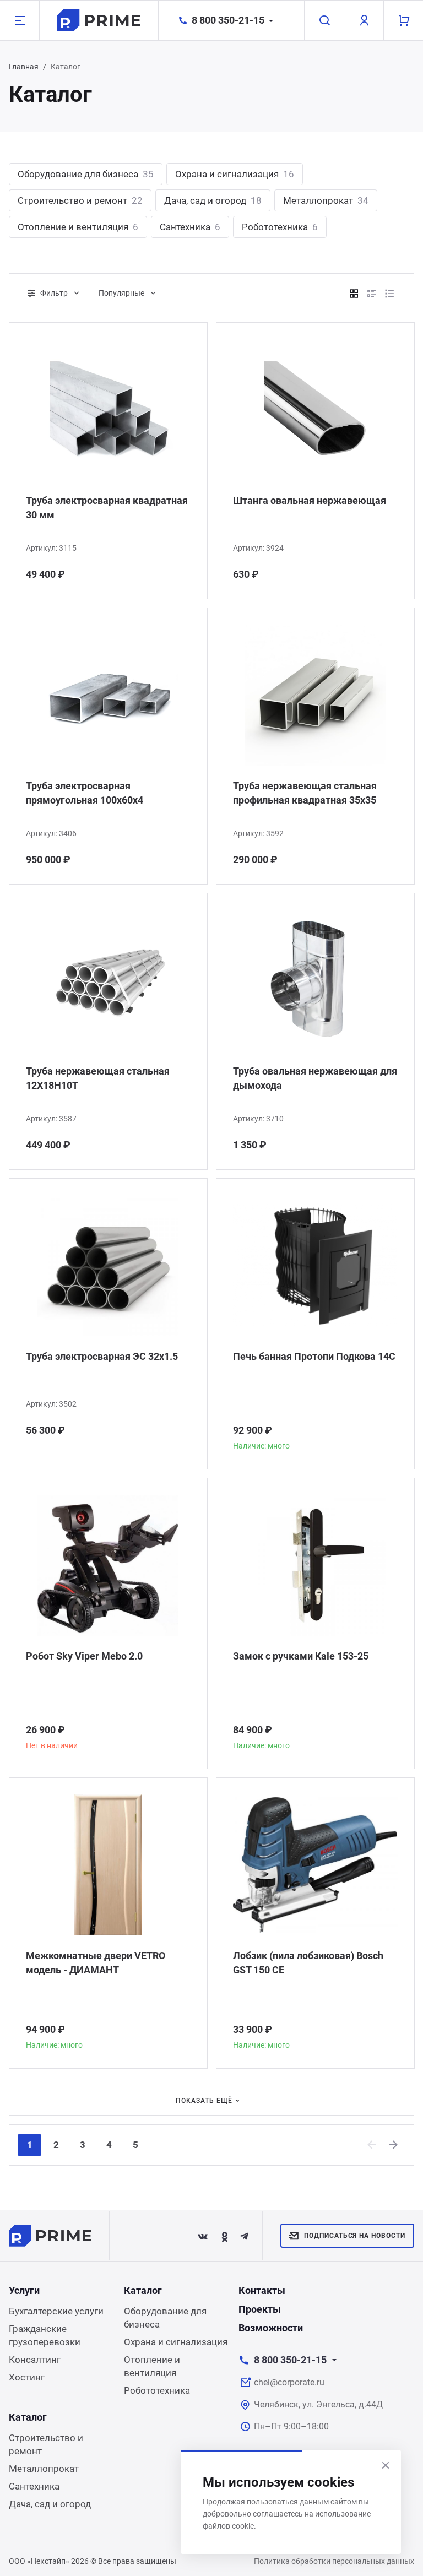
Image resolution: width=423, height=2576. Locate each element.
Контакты (262, 2290)
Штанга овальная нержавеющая (310, 500)
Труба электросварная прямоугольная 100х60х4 (85, 793)
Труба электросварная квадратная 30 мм (107, 508)
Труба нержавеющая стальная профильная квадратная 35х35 (305, 793)
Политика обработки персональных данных (334, 2561)
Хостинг (27, 2377)
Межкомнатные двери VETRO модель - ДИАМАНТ (96, 1963)
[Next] (394, 2145)
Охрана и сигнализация (235, 174)
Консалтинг (35, 2360)
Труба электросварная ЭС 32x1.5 (102, 1356)
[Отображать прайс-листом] (389, 294)
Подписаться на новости (355, 2236)
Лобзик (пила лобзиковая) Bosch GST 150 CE (308, 1963)
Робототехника (280, 227)
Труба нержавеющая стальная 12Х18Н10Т (98, 1078)
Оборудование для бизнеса (86, 174)
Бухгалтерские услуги (56, 2311)
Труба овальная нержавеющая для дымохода (315, 1078)
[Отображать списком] (372, 294)
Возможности (271, 2328)
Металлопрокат (326, 200)
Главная (24, 67)
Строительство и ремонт (80, 200)
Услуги (24, 2290)
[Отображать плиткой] (354, 294)
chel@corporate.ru (289, 2382)
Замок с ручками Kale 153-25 (301, 1656)
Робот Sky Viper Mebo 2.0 (84, 1656)
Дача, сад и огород (213, 200)
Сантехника (190, 227)
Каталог (143, 2290)
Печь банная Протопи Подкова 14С (314, 1356)
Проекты (260, 2309)
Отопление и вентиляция (78, 227)
